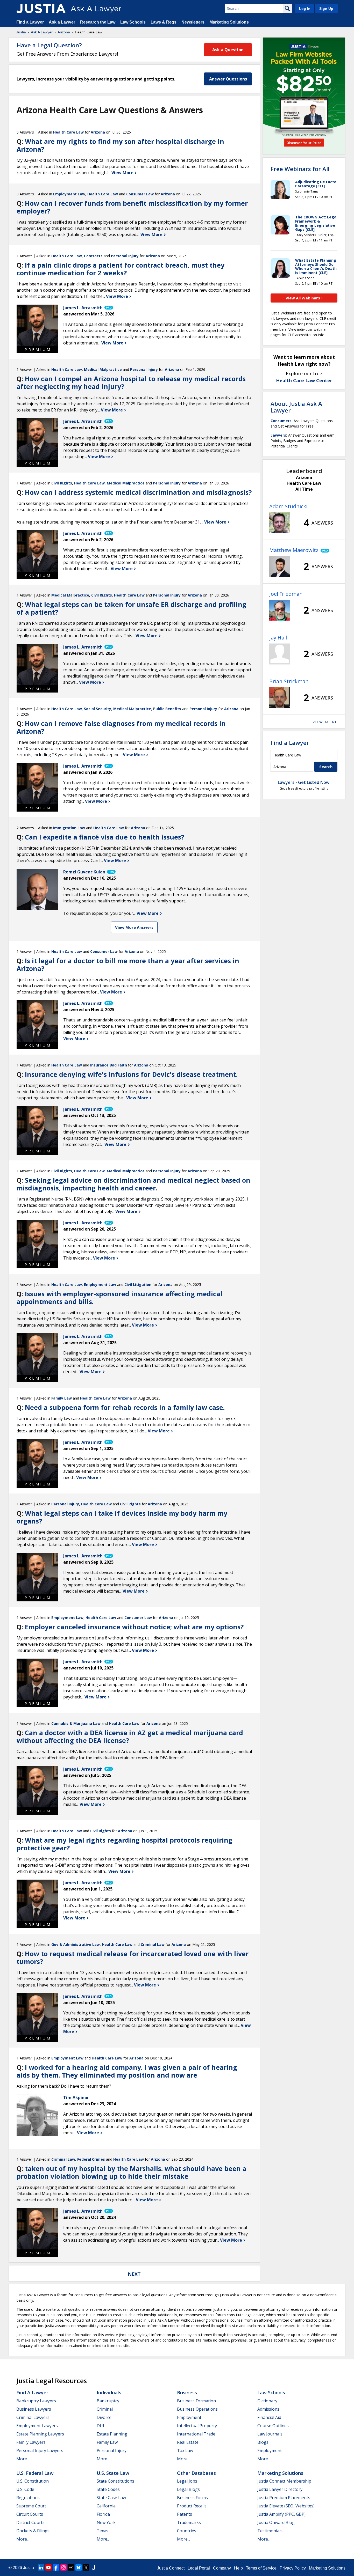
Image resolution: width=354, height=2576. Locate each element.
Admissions (268, 2409)
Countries (187, 2531)
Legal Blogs (188, 2489)
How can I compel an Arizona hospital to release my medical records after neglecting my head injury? (131, 382)
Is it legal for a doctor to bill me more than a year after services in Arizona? (128, 965)
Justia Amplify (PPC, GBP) (281, 2514)
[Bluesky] (79, 2567)
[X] (86, 2567)
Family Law (62, 1398)
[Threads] (71, 2567)
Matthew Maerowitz (294, 550)
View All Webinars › (304, 298)
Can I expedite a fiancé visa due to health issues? (105, 837)
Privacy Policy (293, 2568)
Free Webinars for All (300, 169)
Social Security (98, 709)
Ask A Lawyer (42, 32)
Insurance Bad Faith (109, 1065)
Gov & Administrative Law (76, 1944)
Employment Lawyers (37, 2426)
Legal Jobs (187, 2481)
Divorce (104, 2417)
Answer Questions (228, 79)
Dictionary (267, 2401)
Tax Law (185, 2450)
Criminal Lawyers (33, 2417)
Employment (189, 2417)
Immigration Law (69, 828)
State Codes (108, 2489)
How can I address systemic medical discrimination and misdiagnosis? (138, 492)
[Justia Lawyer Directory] (94, 2567)
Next (134, 2274)
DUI (100, 2426)
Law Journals (270, 2434)
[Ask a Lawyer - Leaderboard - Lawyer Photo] (280, 523)
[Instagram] (63, 2567)
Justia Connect (171, 2568)
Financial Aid (269, 2417)
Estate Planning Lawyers (40, 2434)
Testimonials (270, 2531)
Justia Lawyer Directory (280, 2489)
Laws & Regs (164, 22)
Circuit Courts (30, 2514)
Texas (102, 2531)
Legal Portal (199, 2568)
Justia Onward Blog (276, 2522)
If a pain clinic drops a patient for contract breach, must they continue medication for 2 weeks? (121, 269)
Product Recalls (192, 2506)
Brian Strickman (289, 681)
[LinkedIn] (41, 2567)
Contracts (93, 256)
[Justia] (41, 9)
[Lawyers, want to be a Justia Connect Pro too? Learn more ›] (108, 308)
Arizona (64, 32)
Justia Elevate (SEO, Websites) (286, 2506)
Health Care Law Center (304, 380)
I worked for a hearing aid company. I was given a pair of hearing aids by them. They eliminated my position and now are (127, 2071)
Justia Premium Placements (284, 2498)
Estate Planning (112, 2434)
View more (325, 722)
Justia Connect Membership (284, 2481)
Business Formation (196, 2401)
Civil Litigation (138, 1285)
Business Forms (192, 2498)
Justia (21, 32)
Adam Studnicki (288, 506)
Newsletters (193, 22)
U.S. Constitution (33, 2481)
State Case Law (111, 2498)
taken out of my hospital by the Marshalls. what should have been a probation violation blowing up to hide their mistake (132, 2172)
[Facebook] (56, 2567)
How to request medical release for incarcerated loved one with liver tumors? (133, 1957)
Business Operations (197, 2409)
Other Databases (196, 2473)
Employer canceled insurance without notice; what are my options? (134, 1627)
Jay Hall (278, 638)
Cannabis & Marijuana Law (76, 1723)
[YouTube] (48, 2567)
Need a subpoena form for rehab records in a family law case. (125, 1407)
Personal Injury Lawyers (40, 2450)
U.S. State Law (113, 2473)
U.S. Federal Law (35, 2473)
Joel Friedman (286, 594)
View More (123, 173)
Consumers (281, 421)
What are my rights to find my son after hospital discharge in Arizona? (120, 145)
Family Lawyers (31, 2442)
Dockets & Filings (33, 2531)
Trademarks (189, 2522)
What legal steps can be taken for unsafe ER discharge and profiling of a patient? (132, 608)
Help (238, 2568)
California (106, 2506)
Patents (185, 2514)
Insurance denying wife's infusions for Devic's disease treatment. (131, 1074)
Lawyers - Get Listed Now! (304, 782)
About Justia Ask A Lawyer (296, 407)
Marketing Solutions (229, 22)
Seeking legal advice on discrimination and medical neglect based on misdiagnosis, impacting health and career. (133, 1184)
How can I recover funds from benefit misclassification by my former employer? (132, 207)
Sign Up (326, 9)
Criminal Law (153, 1944)
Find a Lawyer (30, 22)
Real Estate (188, 2442)
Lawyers (278, 435)
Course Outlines (273, 2426)
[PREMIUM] (37, 325)
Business (187, 2393)
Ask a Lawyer (62, 22)
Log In (305, 9)
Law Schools (133, 22)
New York (106, 2522)
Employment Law (69, 194)
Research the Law (98, 22)
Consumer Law (140, 194)
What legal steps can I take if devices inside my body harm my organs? (122, 1517)
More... (23, 2459)
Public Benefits (167, 709)
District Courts (30, 2522)
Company (222, 2568)
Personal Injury (125, 256)
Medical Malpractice (103, 369)
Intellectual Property (197, 2426)
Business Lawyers (34, 2409)
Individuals (109, 2393)
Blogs (263, 2442)
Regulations (28, 2498)
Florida (103, 2514)
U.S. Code (25, 2489)
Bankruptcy (108, 2401)
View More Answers (134, 927)
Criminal (105, 2409)
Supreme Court (31, 2506)
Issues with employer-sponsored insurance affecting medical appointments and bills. (119, 1298)
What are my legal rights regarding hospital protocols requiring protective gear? (125, 1844)
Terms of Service (261, 2568)
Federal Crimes (91, 2159)
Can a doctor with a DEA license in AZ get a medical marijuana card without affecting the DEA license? (130, 1736)
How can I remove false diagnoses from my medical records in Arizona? (121, 727)
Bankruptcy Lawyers (36, 2401)
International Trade (196, 2434)
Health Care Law (68, 132)
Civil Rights (62, 483)
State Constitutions (115, 2481)
